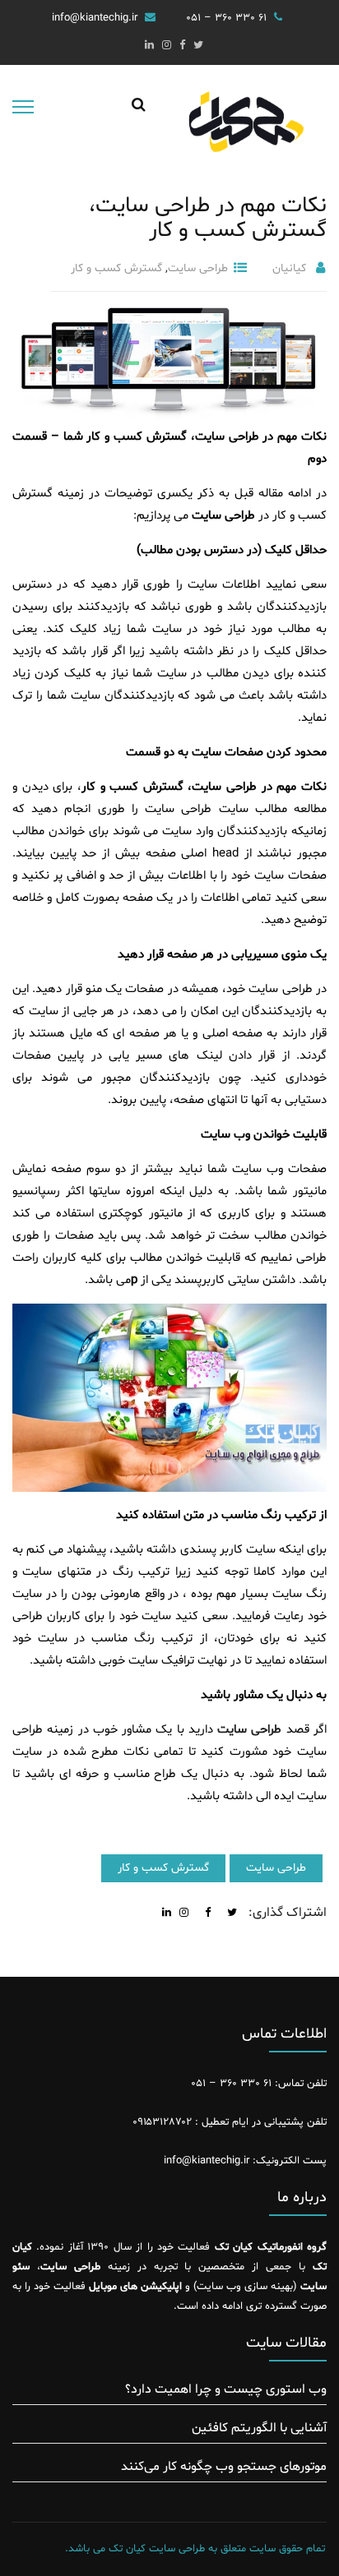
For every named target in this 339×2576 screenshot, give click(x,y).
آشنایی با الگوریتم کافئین (259, 2428)
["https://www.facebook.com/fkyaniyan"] (182, 46)
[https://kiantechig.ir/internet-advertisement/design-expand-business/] (184, 1914)
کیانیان (289, 268)
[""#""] (198, 46)
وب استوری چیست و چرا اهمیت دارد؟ (226, 2389)
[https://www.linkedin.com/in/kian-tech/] (149, 46)
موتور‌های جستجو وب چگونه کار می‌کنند (224, 2467)
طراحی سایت (198, 268)
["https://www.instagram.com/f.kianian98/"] (167, 46)
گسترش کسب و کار (116, 268)
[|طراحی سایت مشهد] (244, 135)
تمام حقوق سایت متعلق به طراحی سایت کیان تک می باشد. (195, 2549)
